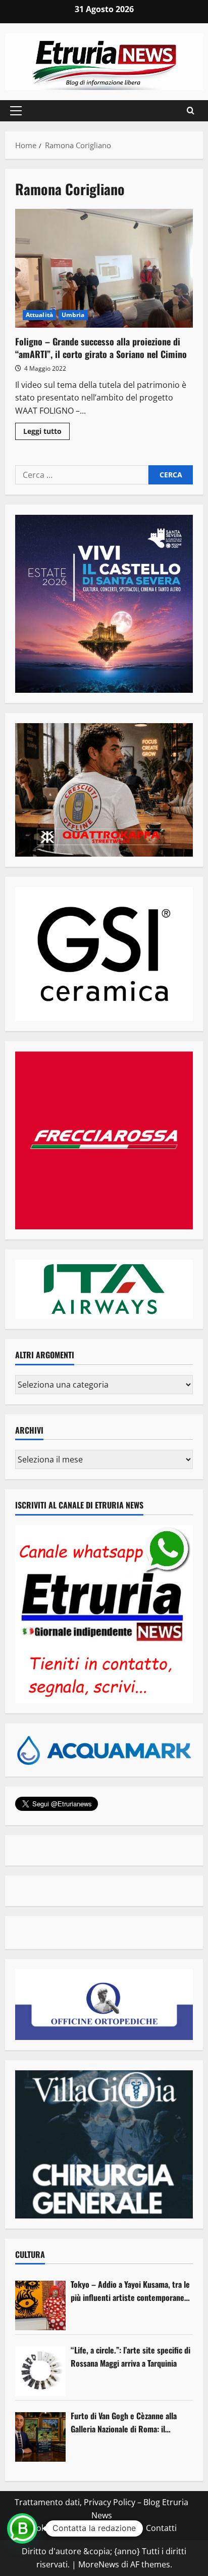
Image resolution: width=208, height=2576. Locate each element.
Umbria (73, 315)
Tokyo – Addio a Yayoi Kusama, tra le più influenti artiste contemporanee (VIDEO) (130, 2291)
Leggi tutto (46, 433)
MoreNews (99, 2564)
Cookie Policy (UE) (60, 2528)
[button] (16, 111)
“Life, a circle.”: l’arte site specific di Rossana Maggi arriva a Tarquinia (131, 2357)
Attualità (39, 315)
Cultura (30, 2254)
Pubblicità (120, 2528)
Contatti (161, 2528)
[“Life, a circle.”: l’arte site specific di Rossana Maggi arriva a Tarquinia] (40, 2371)
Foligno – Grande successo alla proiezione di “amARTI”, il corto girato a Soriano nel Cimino (104, 268)
